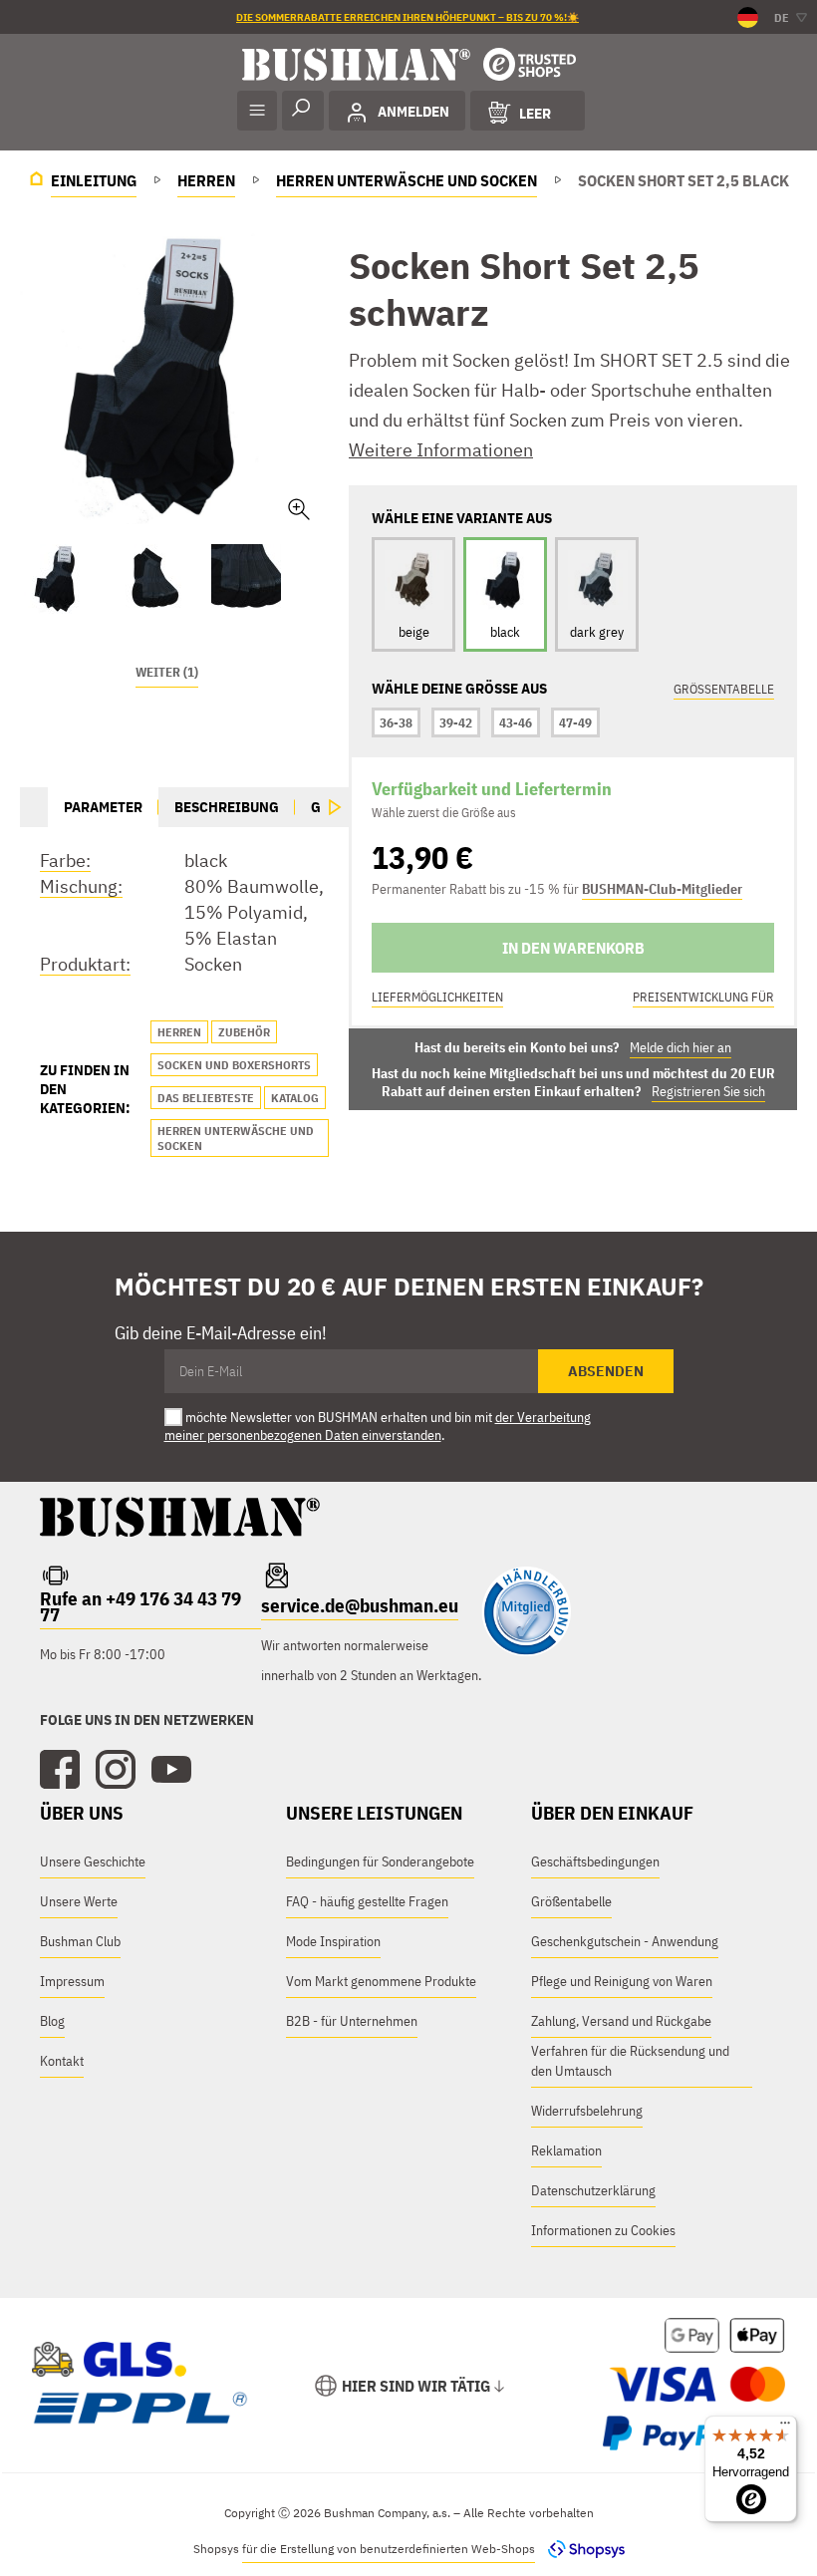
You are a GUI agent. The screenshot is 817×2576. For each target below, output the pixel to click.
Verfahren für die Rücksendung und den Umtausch (630, 2061)
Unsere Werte (79, 1901)
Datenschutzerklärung (593, 2190)
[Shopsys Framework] (581, 2549)
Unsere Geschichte (93, 1861)
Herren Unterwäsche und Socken (236, 1138)
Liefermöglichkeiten (437, 997)
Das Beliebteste (206, 1098)
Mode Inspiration (333, 1941)
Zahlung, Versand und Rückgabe (621, 2021)
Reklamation (566, 2150)
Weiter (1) (167, 672)
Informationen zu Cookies (603, 2230)
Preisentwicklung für (703, 997)
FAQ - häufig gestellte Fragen (367, 1901)
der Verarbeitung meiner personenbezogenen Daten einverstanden (378, 1426)
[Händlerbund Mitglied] (526, 1651)
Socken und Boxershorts (234, 1065)
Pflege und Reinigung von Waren (622, 1981)
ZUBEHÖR (244, 1032)
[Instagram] (116, 1770)
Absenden (606, 1371)
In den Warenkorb (573, 948)
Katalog (295, 1098)
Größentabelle (724, 689)
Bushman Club (80, 1941)
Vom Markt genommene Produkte (381, 1981)
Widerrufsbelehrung (587, 2111)
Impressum (72, 1981)
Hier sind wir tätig (416, 2386)
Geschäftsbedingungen (595, 1861)
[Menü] (785, 2428)
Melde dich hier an (681, 1047)
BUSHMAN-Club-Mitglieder (662, 889)
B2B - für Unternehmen (352, 2021)
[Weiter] (335, 807)
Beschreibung (227, 807)
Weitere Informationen (441, 450)
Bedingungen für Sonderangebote (380, 1861)
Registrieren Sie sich (708, 1091)
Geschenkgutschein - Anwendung (625, 1941)
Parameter (103, 807)
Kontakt (62, 2061)
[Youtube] (171, 1770)
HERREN (179, 1032)
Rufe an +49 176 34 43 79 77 (140, 1606)
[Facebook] (60, 1770)
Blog (52, 2021)
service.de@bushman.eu (360, 1605)
